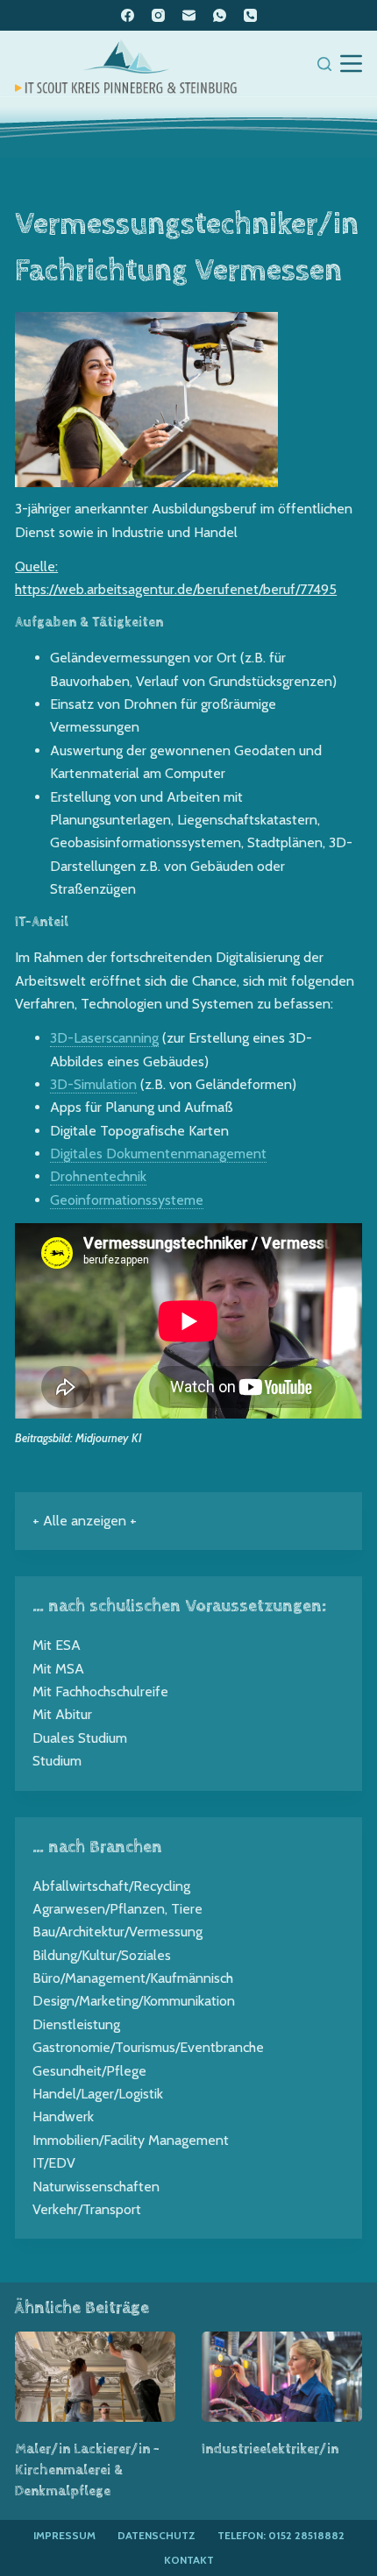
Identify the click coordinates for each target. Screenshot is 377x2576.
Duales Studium (80, 1738)
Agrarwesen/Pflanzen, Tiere (117, 1909)
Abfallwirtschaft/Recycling (111, 1886)
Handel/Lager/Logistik (98, 2094)
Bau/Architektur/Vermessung (117, 1932)
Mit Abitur (62, 1714)
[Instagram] (158, 15)
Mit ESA (57, 1645)
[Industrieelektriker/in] (282, 2377)
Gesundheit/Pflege (89, 2071)
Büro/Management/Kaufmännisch (133, 1978)
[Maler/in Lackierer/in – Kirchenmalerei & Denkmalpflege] (95, 2377)
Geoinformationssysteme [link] (127, 1200)
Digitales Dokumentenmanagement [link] (158, 1154)
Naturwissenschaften (96, 2187)
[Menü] (351, 64)
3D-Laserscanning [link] (104, 1038)
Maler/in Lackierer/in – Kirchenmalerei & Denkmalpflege (87, 2470)
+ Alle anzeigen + (85, 1521)
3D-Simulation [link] (93, 1084)
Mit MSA (58, 1669)
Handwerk (63, 2116)
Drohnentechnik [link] (98, 1176)
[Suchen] (324, 64)
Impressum (64, 2535)
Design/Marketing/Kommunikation (134, 2001)
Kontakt (189, 2560)
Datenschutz (156, 2535)
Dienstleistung (76, 2024)
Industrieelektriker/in (270, 2449)
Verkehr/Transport (87, 2209)
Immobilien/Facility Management (131, 2140)
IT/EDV (54, 2163)
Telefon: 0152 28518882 (281, 2535)
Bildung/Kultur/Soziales (102, 1955)
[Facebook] (128, 15)
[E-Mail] (189, 15)
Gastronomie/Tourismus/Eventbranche (148, 2047)
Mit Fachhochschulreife (100, 1691)
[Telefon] (250, 15)
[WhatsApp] (220, 15)
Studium (57, 1761)
